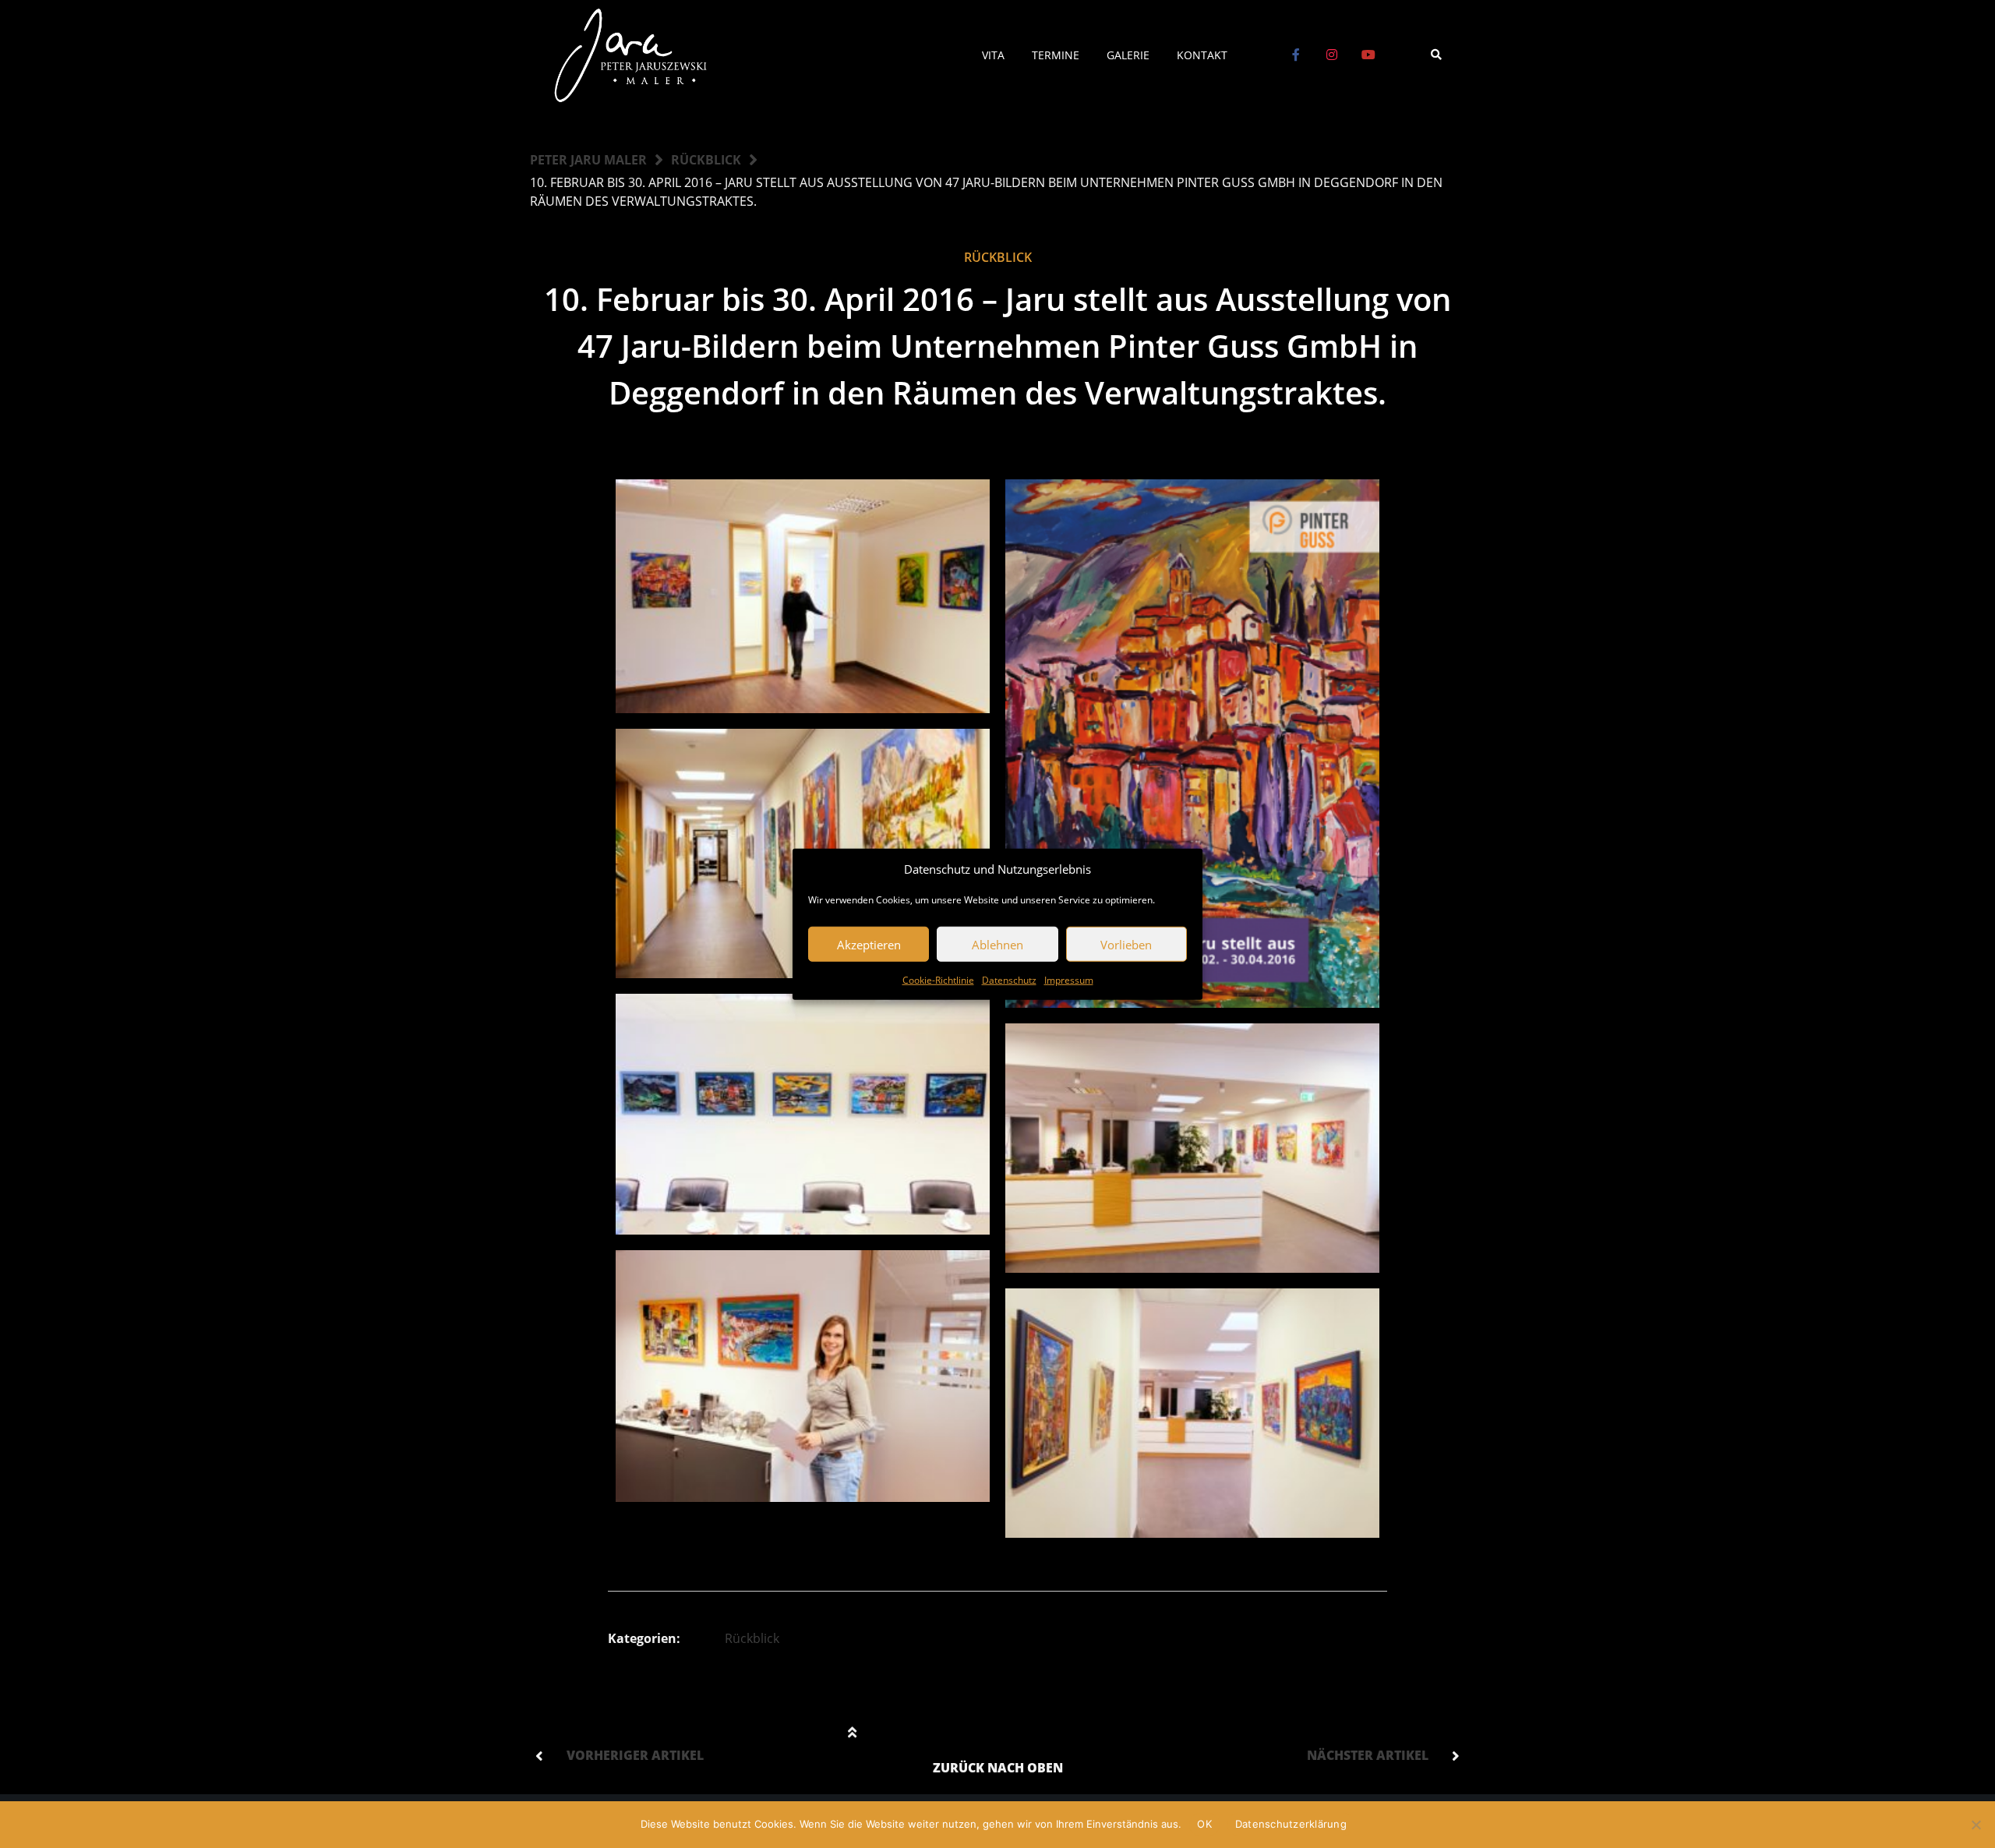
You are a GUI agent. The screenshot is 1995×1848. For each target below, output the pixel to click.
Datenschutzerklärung (1291, 1824)
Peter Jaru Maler (588, 160)
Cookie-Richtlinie (938, 980)
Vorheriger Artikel (635, 1755)
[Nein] (1976, 1825)
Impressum (1069, 980)
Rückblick (706, 160)
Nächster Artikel (1368, 1755)
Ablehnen (997, 944)
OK (1204, 1824)
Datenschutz (1009, 980)
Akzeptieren (869, 944)
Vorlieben (1126, 944)
